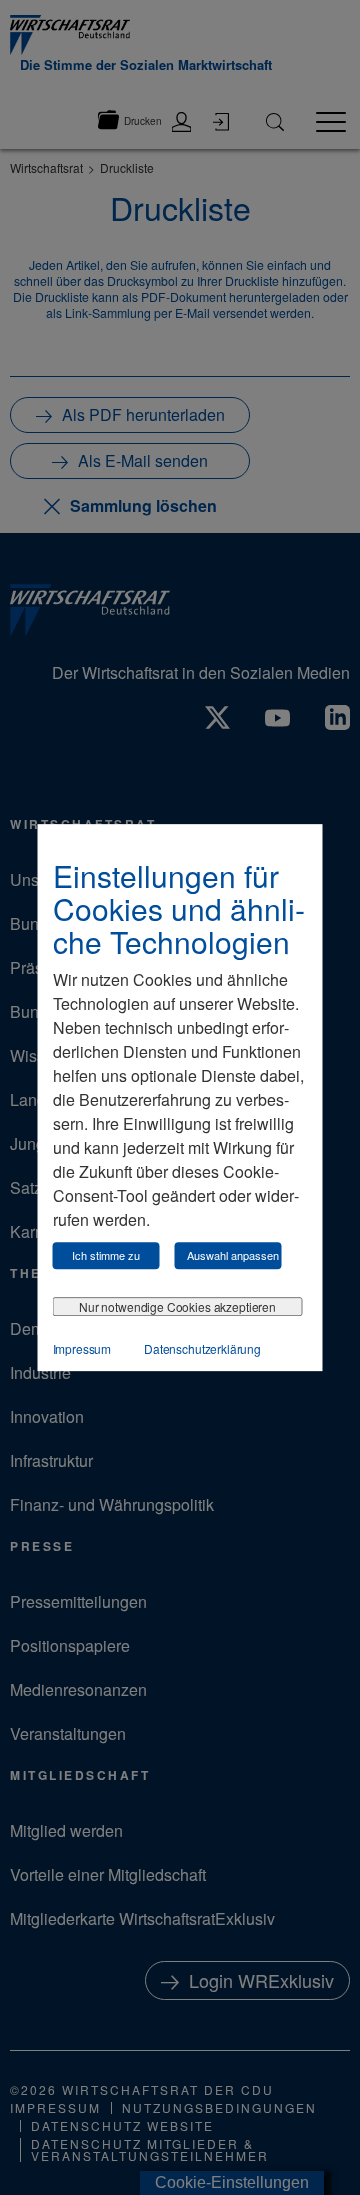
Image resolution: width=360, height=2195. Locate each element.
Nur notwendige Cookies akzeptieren (177, 1306)
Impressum (82, 1348)
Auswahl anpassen (233, 1255)
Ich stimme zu (106, 1255)
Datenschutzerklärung (202, 1348)
